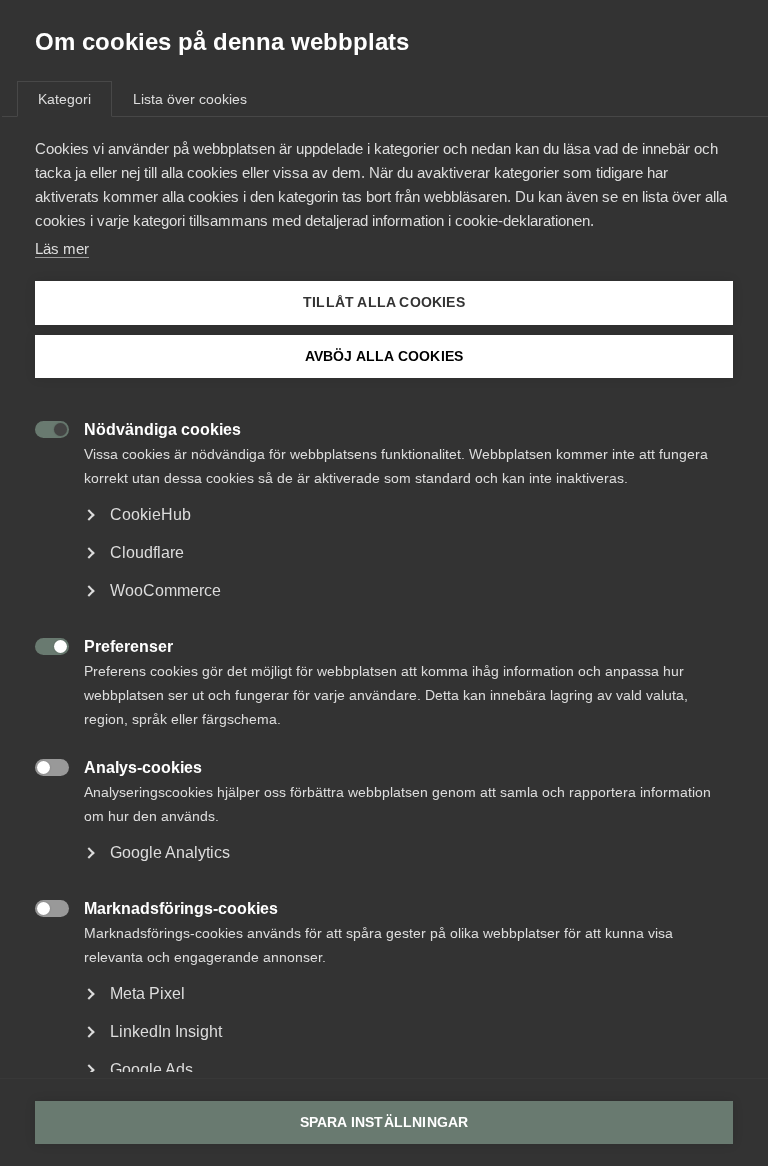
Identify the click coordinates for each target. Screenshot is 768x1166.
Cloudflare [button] (147, 552)
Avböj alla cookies (384, 356)
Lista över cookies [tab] (190, 99)
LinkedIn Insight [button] (166, 1031)
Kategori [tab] (64, 99)
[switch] (41, 427)
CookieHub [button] (150, 514)
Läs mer (62, 248)
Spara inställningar (384, 1122)
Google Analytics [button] (170, 852)
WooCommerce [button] (165, 590)
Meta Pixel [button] (147, 993)
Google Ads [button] (151, 1069)
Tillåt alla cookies (384, 302)
